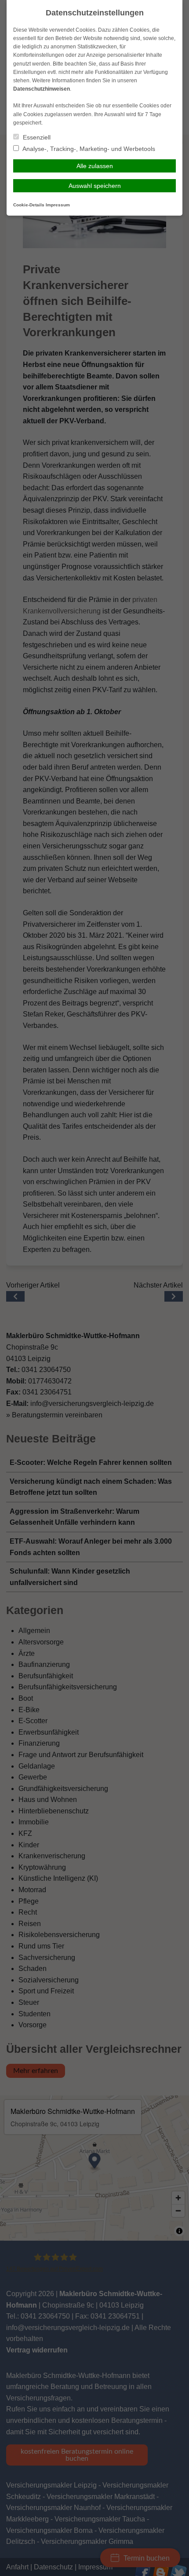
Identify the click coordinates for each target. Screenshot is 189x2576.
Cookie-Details (29, 205)
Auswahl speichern (95, 186)
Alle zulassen (95, 166)
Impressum (58, 205)
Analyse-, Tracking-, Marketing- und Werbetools (88, 149)
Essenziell (36, 137)
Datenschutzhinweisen (42, 89)
